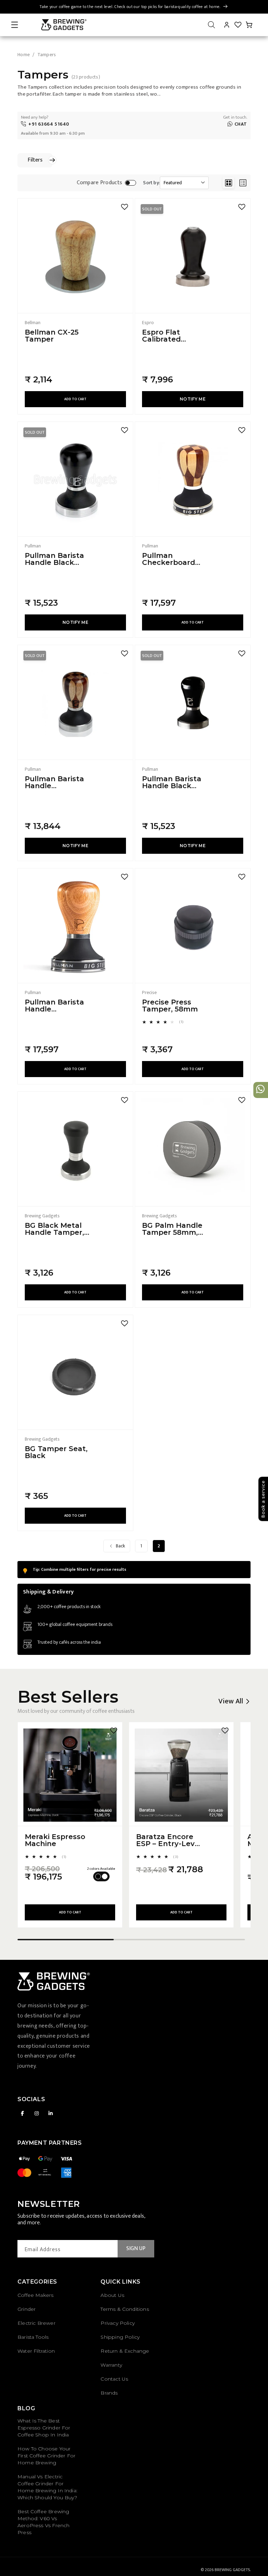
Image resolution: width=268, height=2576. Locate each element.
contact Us (114, 2379)
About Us (112, 2295)
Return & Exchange (125, 2351)
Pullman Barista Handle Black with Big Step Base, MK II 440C (173, 782)
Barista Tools (33, 2337)
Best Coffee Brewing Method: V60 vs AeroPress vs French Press (43, 2522)
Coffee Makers (35, 2295)
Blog (26, 2408)
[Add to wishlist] (125, 207)
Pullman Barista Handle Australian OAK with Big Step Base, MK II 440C (56, 1006)
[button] (15, 25)
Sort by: (151, 183)
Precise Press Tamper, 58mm (170, 1006)
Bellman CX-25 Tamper (52, 336)
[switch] (131, 183)
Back (120, 1546)
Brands (109, 2393)
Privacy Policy (118, 2323)
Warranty (111, 2365)
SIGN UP (136, 2249)
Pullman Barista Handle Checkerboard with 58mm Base (56, 782)
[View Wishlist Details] (238, 25)
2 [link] (159, 1546)
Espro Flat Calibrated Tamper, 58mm (170, 336)
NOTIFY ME (193, 399)
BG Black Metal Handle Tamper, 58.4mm (54, 1229)
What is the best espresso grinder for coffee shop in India (44, 2428)
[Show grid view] (228, 183)
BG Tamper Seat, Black (56, 1452)
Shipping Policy (120, 2337)
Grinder (27, 2309)
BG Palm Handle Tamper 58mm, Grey (172, 1229)
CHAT (241, 124)
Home (24, 55)
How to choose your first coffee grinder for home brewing (46, 2456)
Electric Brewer (36, 2323)
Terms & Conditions (125, 2309)
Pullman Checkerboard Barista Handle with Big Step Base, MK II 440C (173, 559)
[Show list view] (243, 183)
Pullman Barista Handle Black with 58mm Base (56, 559)
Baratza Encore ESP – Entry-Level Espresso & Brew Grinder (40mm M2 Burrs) (169, 1840)
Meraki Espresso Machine (55, 1840)
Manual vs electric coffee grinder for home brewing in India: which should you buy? (47, 2487)
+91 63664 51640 (49, 124)
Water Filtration (36, 2351)
